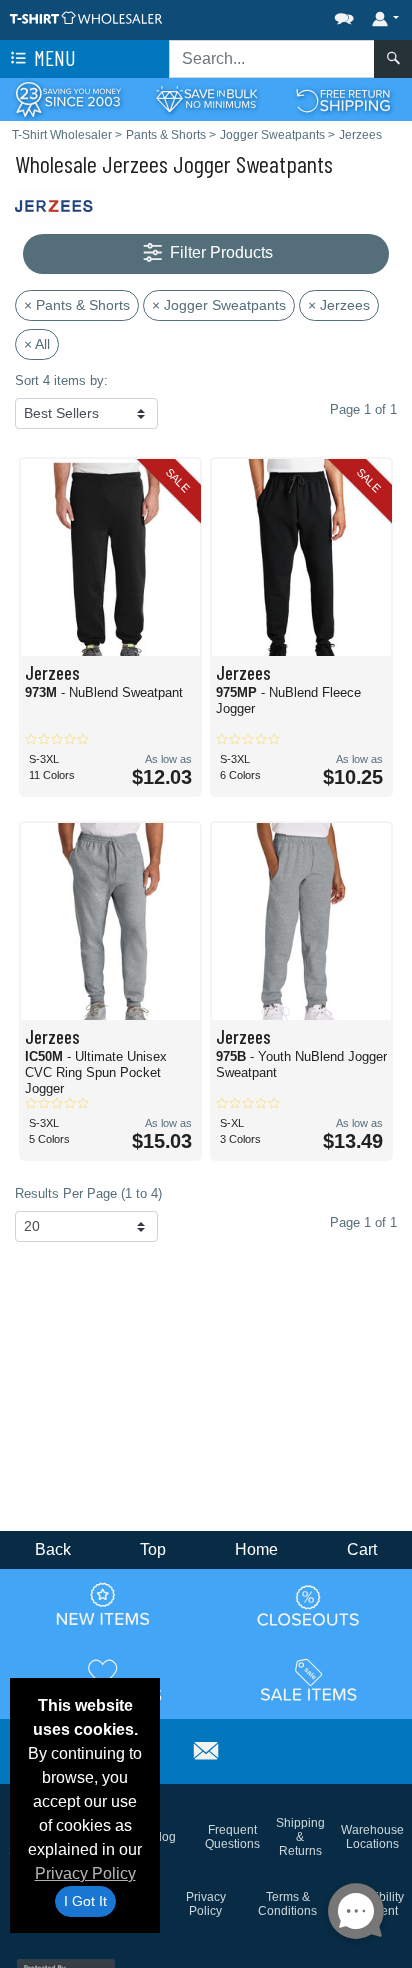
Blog (163, 1837)
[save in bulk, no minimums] (205, 98)
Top (153, 1549)
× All (37, 344)
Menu (53, 57)
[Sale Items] (309, 1680)
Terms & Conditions (287, 1904)
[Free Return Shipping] (343, 98)
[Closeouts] (309, 1605)
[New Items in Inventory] (103, 1605)
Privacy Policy (85, 1873)
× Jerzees (339, 305)
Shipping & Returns (300, 1837)
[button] (284, 14)
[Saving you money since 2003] (68, 98)
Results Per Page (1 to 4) (88, 1193)
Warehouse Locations (372, 1837)
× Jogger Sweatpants (219, 305)
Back (53, 1549)
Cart (362, 1549)
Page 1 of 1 (363, 1222)
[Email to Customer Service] (206, 1748)
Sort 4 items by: (61, 380)
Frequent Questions (232, 1837)
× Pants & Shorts (77, 305)
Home (256, 1549)
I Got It (85, 1901)
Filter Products (219, 252)
